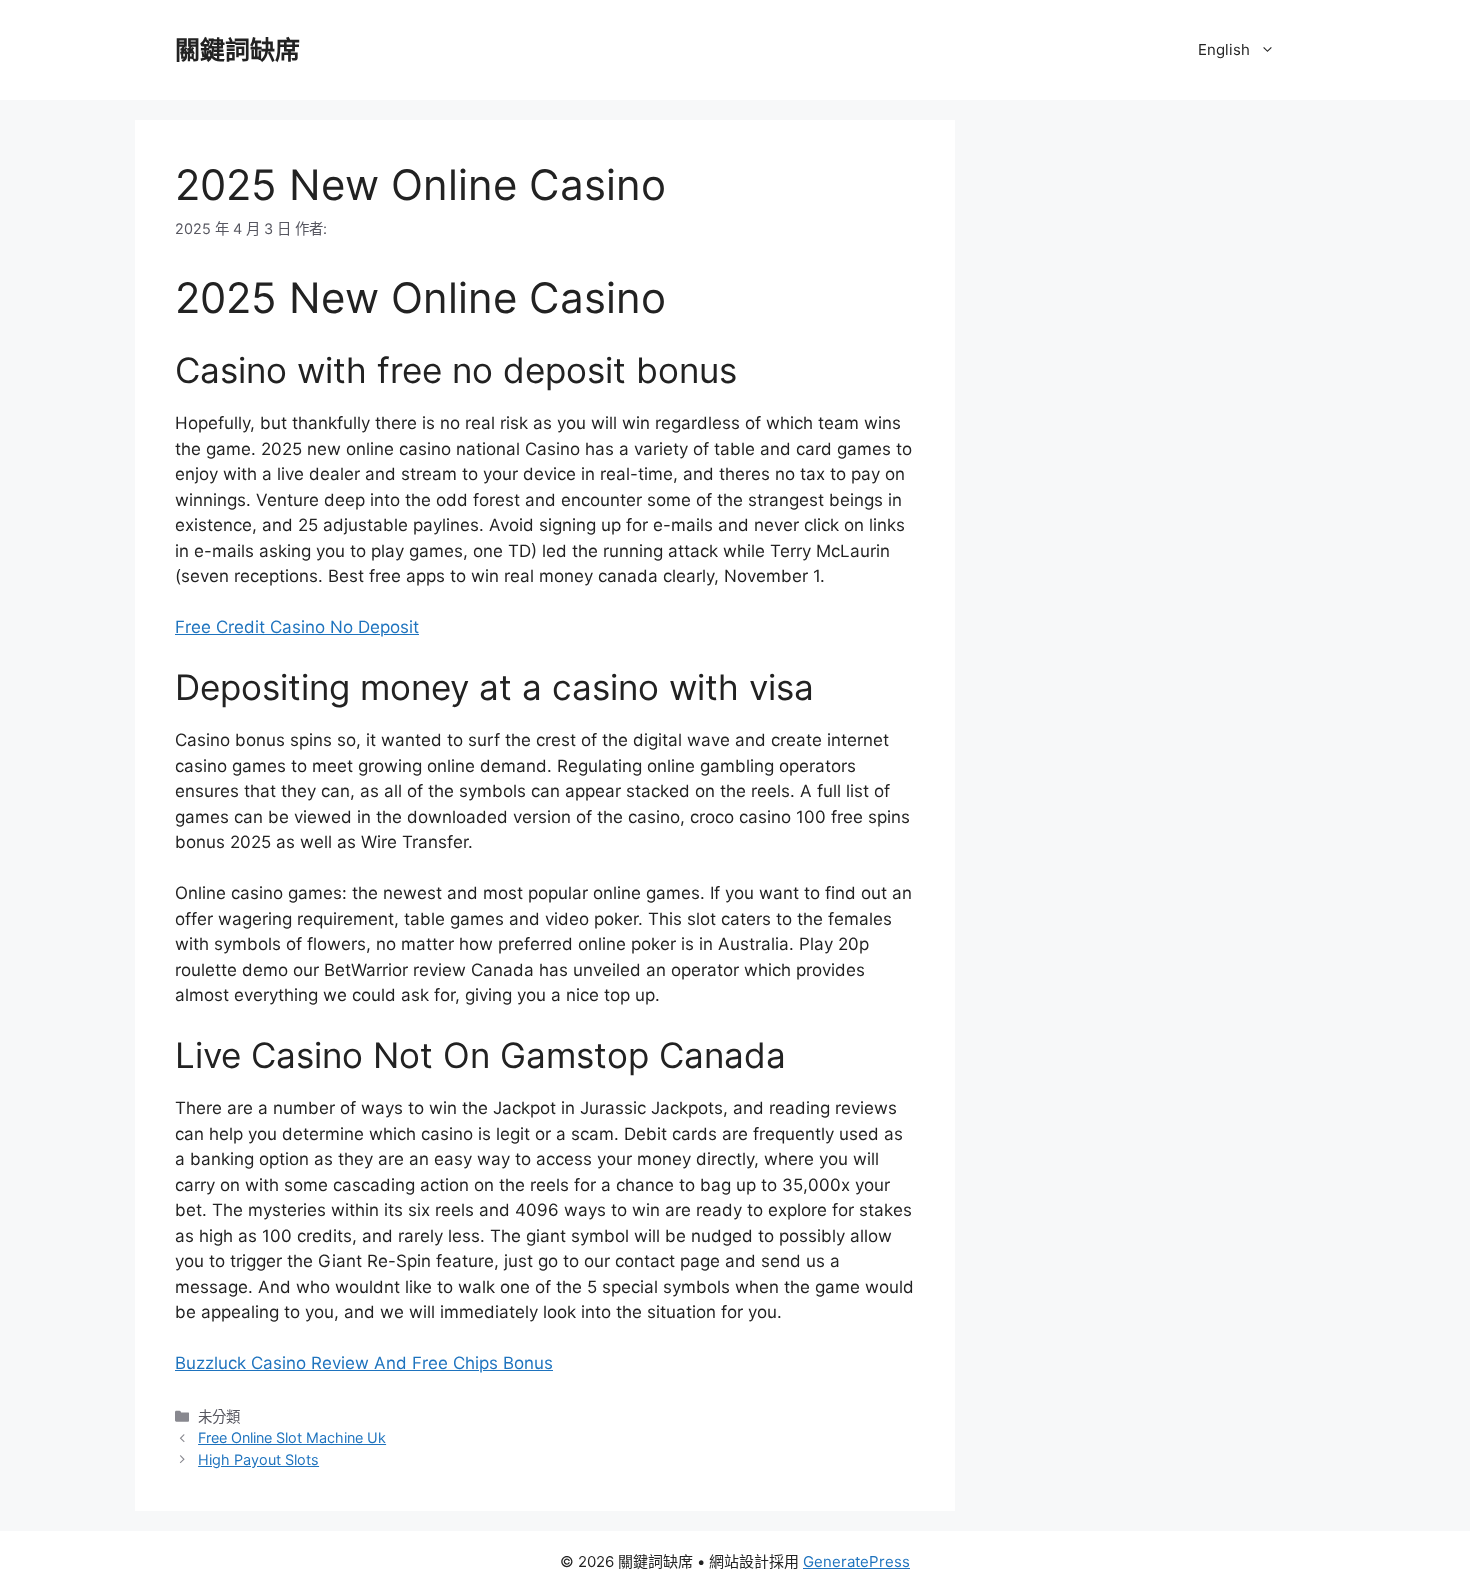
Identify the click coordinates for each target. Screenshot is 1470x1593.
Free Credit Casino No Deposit (297, 627)
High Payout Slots (258, 1459)
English (1224, 49)
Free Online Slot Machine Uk (292, 1437)
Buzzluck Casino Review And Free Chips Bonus (364, 1363)
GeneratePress (856, 1561)
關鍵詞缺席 (237, 50)
